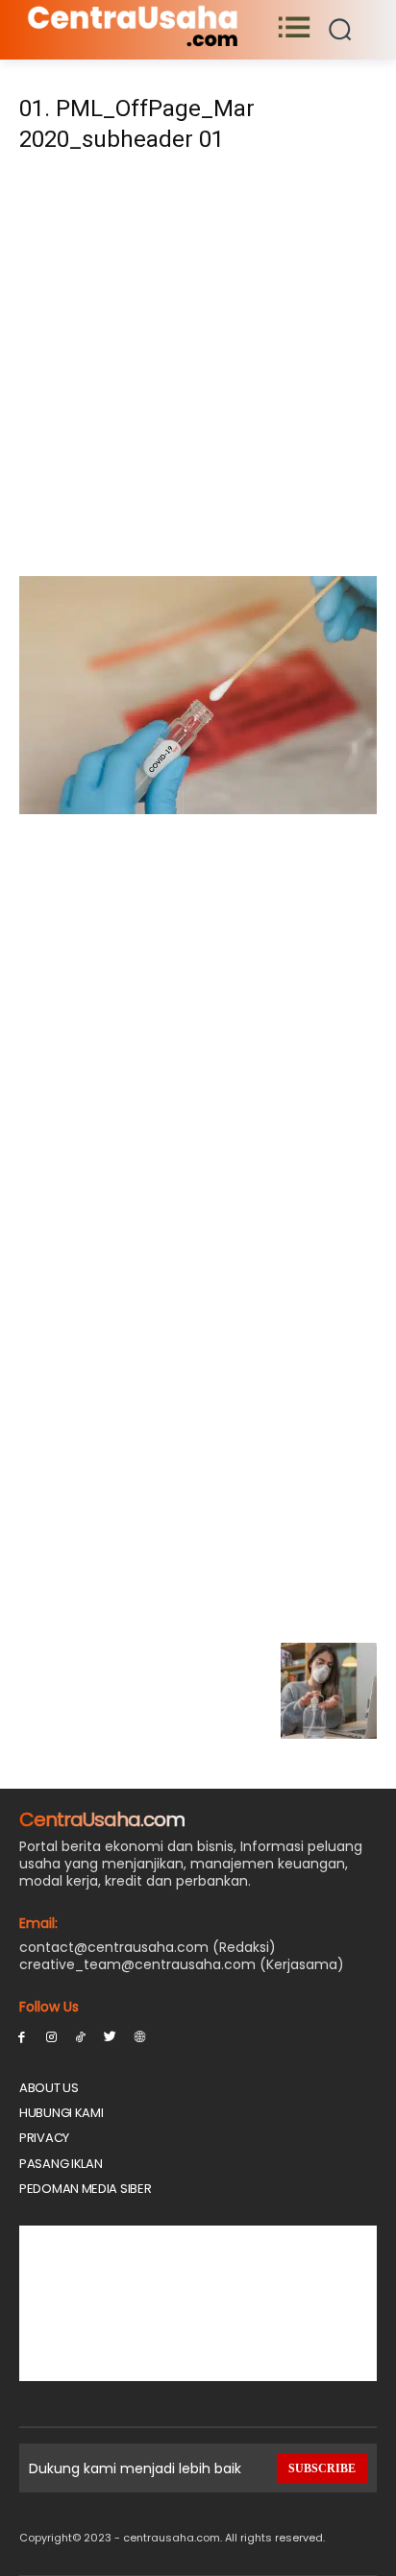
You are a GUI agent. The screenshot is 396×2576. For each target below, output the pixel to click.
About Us (49, 2088)
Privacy (44, 2138)
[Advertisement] (198, 371)
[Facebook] (22, 2036)
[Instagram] (51, 2036)
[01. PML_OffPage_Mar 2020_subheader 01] (198, 809)
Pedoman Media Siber (85, 2189)
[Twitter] (110, 2036)
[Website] (140, 2036)
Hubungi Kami (61, 2113)
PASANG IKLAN (61, 2164)
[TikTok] (81, 2036)
